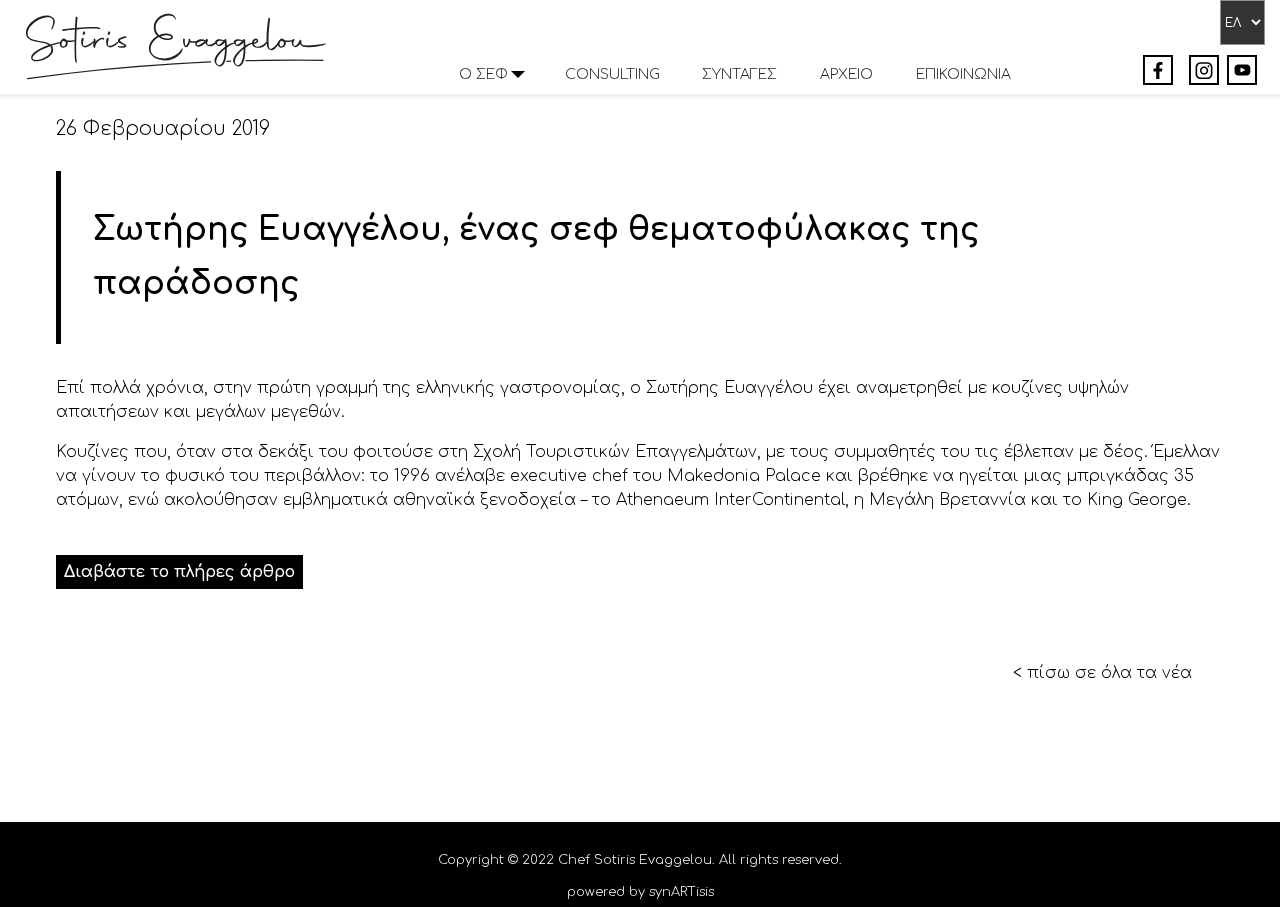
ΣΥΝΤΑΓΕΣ (739, 74)
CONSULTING (612, 74)
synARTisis (681, 892)
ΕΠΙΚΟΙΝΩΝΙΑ (963, 74)
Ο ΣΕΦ (483, 74)
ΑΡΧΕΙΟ (846, 74)
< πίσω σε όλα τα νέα (1102, 673)
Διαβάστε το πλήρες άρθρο (179, 572)
